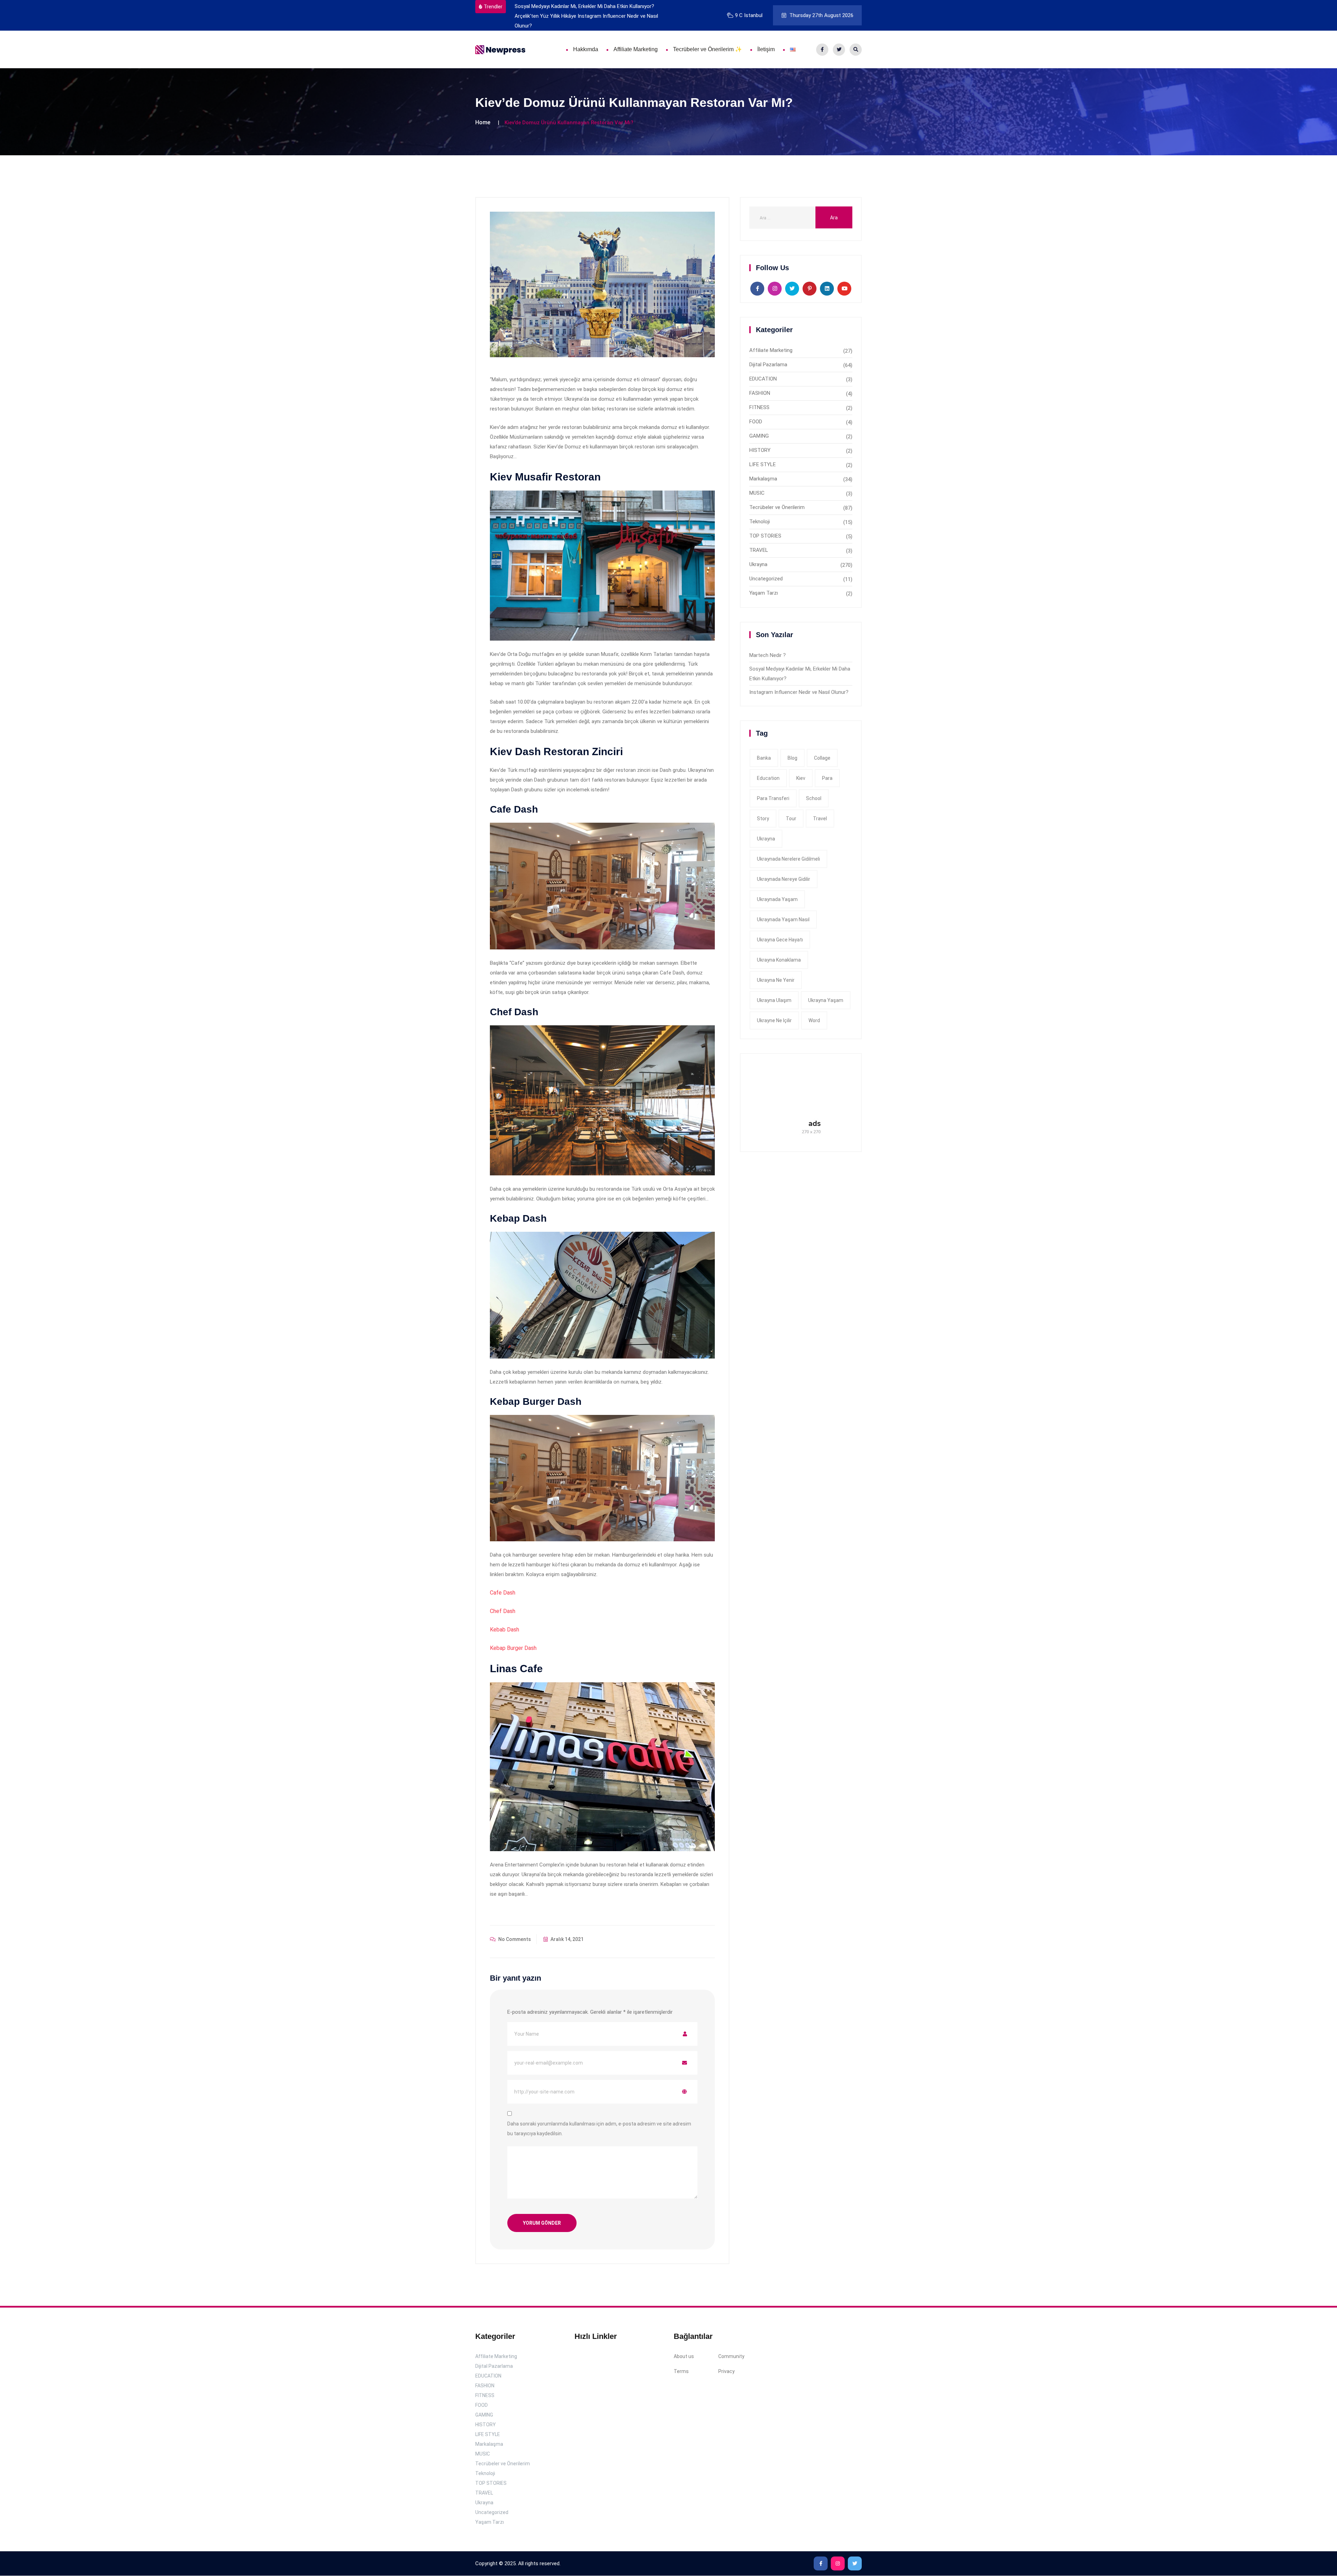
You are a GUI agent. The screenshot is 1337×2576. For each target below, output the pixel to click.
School (814, 798)
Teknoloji (760, 522)
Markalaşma (763, 479)
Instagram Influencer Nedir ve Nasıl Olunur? (799, 692)
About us (684, 2357)
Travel (820, 819)
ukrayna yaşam (826, 1000)
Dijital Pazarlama (768, 365)
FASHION (760, 393)
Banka (764, 758)
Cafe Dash (503, 1593)
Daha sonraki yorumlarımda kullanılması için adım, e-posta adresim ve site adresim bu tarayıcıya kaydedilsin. (599, 2129)
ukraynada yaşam (777, 899)
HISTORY (760, 450)
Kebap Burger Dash (513, 1648)
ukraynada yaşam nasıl (783, 919)
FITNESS (759, 407)
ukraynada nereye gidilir (784, 879)
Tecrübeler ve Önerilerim (777, 507)
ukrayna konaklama (779, 960)
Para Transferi (773, 798)
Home (483, 122)
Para (827, 778)
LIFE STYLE (763, 464)
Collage (822, 758)
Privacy (726, 2372)
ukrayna (766, 839)
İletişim (766, 49)
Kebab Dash (505, 1630)
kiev (801, 778)
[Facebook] (822, 50)
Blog (792, 758)
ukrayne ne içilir (774, 1020)
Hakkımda (586, 49)
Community (731, 2357)
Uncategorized (766, 579)
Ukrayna (758, 564)
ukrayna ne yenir (776, 980)
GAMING (759, 436)
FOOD (756, 422)
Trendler (493, 7)
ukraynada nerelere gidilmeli (788, 859)
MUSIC (757, 493)
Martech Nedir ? (768, 655)
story (763, 819)
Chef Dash (503, 1611)
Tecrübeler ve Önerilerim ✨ (707, 49)
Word (814, 1020)
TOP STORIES (765, 536)
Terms (681, 2372)
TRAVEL (759, 550)
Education (768, 778)
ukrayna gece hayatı (780, 940)
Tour (791, 819)
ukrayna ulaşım (774, 1000)
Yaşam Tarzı (764, 593)
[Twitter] (839, 50)
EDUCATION (763, 379)
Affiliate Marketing (636, 49)
